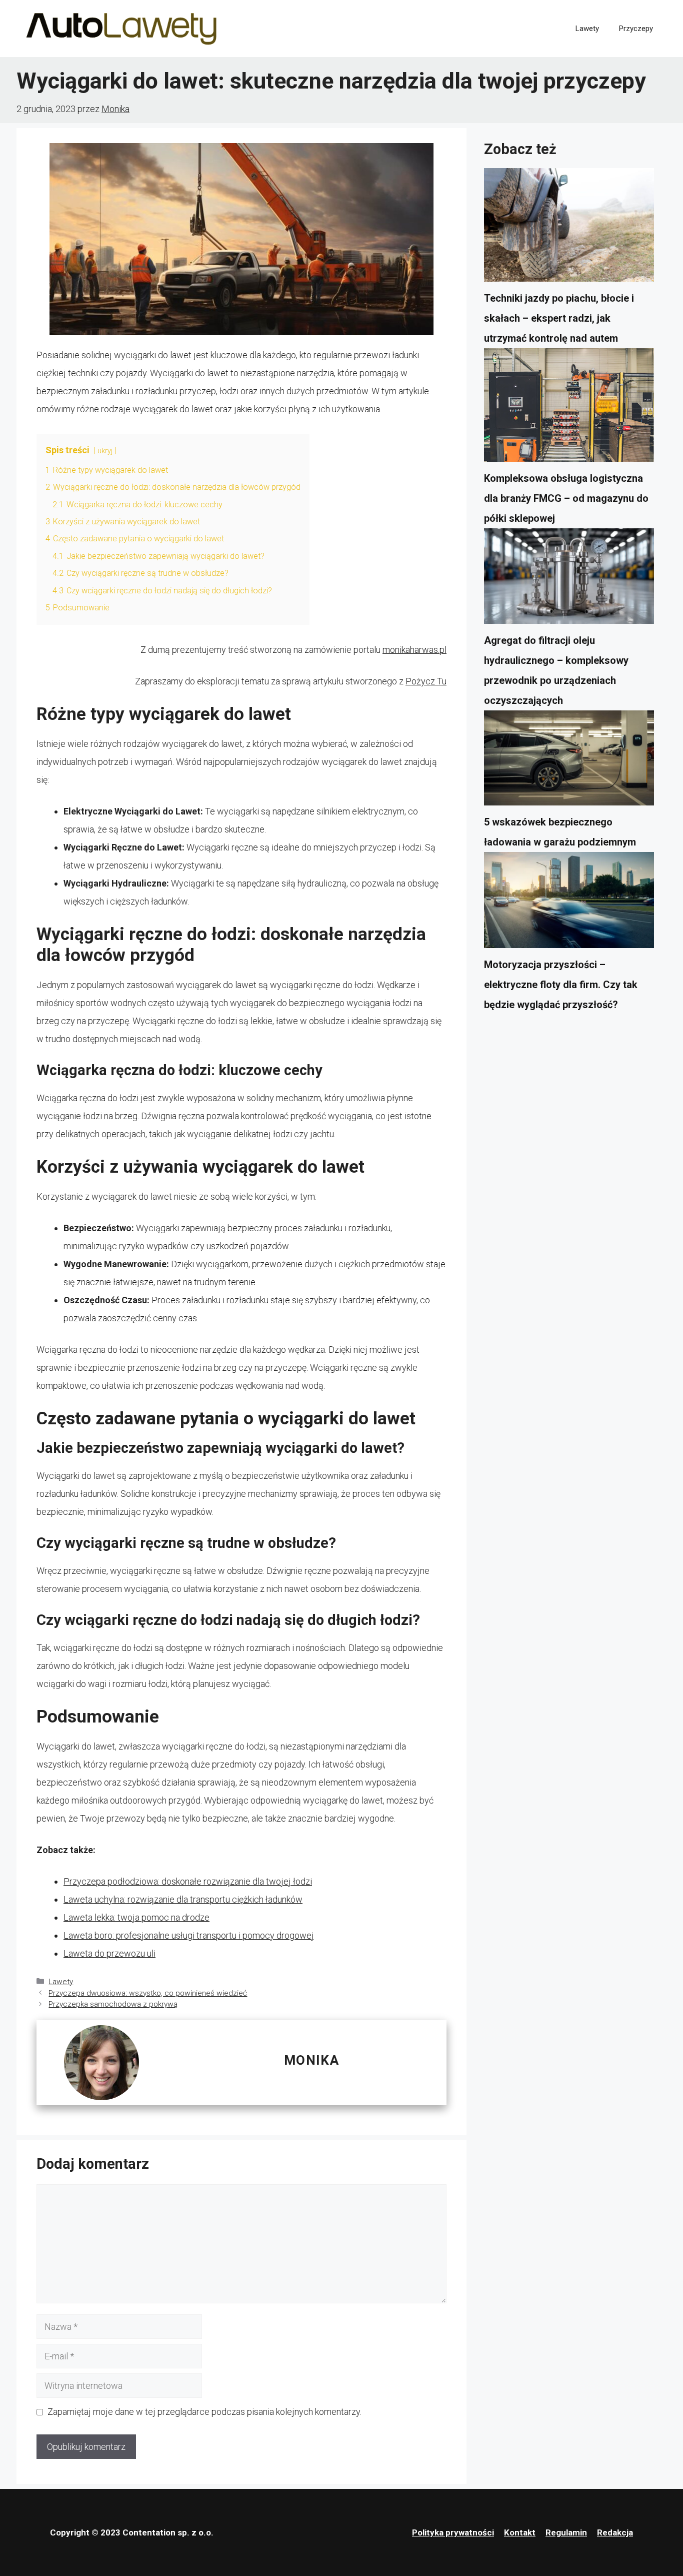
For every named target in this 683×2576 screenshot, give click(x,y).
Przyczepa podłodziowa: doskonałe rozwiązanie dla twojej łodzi (188, 1881)
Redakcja (615, 2532)
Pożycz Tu (426, 681)
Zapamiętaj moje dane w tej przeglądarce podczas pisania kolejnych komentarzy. (204, 2412)
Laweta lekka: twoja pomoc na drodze (136, 1917)
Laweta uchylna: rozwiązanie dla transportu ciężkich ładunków (183, 1899)
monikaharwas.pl (414, 650)
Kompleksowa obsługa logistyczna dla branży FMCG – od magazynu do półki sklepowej (566, 498)
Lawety (587, 29)
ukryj (105, 451)
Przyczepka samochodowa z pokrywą (113, 2004)
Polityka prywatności (453, 2532)
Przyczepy (636, 29)
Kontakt (520, 2532)
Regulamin (566, 2532)
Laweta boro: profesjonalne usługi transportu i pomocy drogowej (189, 1935)
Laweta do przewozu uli (109, 1953)
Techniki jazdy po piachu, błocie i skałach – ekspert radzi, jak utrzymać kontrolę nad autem (559, 318)
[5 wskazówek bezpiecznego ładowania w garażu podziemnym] (569, 761)
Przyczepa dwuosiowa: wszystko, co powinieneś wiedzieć (148, 1993)
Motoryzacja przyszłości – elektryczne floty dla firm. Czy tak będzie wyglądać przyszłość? (561, 985)
